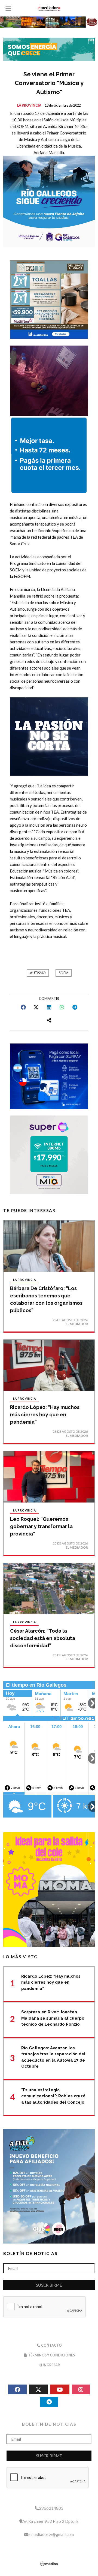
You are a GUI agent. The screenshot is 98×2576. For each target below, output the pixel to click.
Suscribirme (49, 2285)
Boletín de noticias (30, 2253)
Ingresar (51, 2365)
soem (64, 973)
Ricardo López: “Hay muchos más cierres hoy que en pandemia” (45, 1415)
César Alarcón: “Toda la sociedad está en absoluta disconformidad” (43, 1638)
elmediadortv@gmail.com (51, 2534)
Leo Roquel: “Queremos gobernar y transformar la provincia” (41, 1526)
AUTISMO (38, 973)
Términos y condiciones (51, 2355)
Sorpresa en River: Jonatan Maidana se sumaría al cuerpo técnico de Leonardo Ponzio (53, 2018)
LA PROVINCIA (29, 105)
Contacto (51, 2345)
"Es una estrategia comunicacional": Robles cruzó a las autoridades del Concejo (53, 2096)
